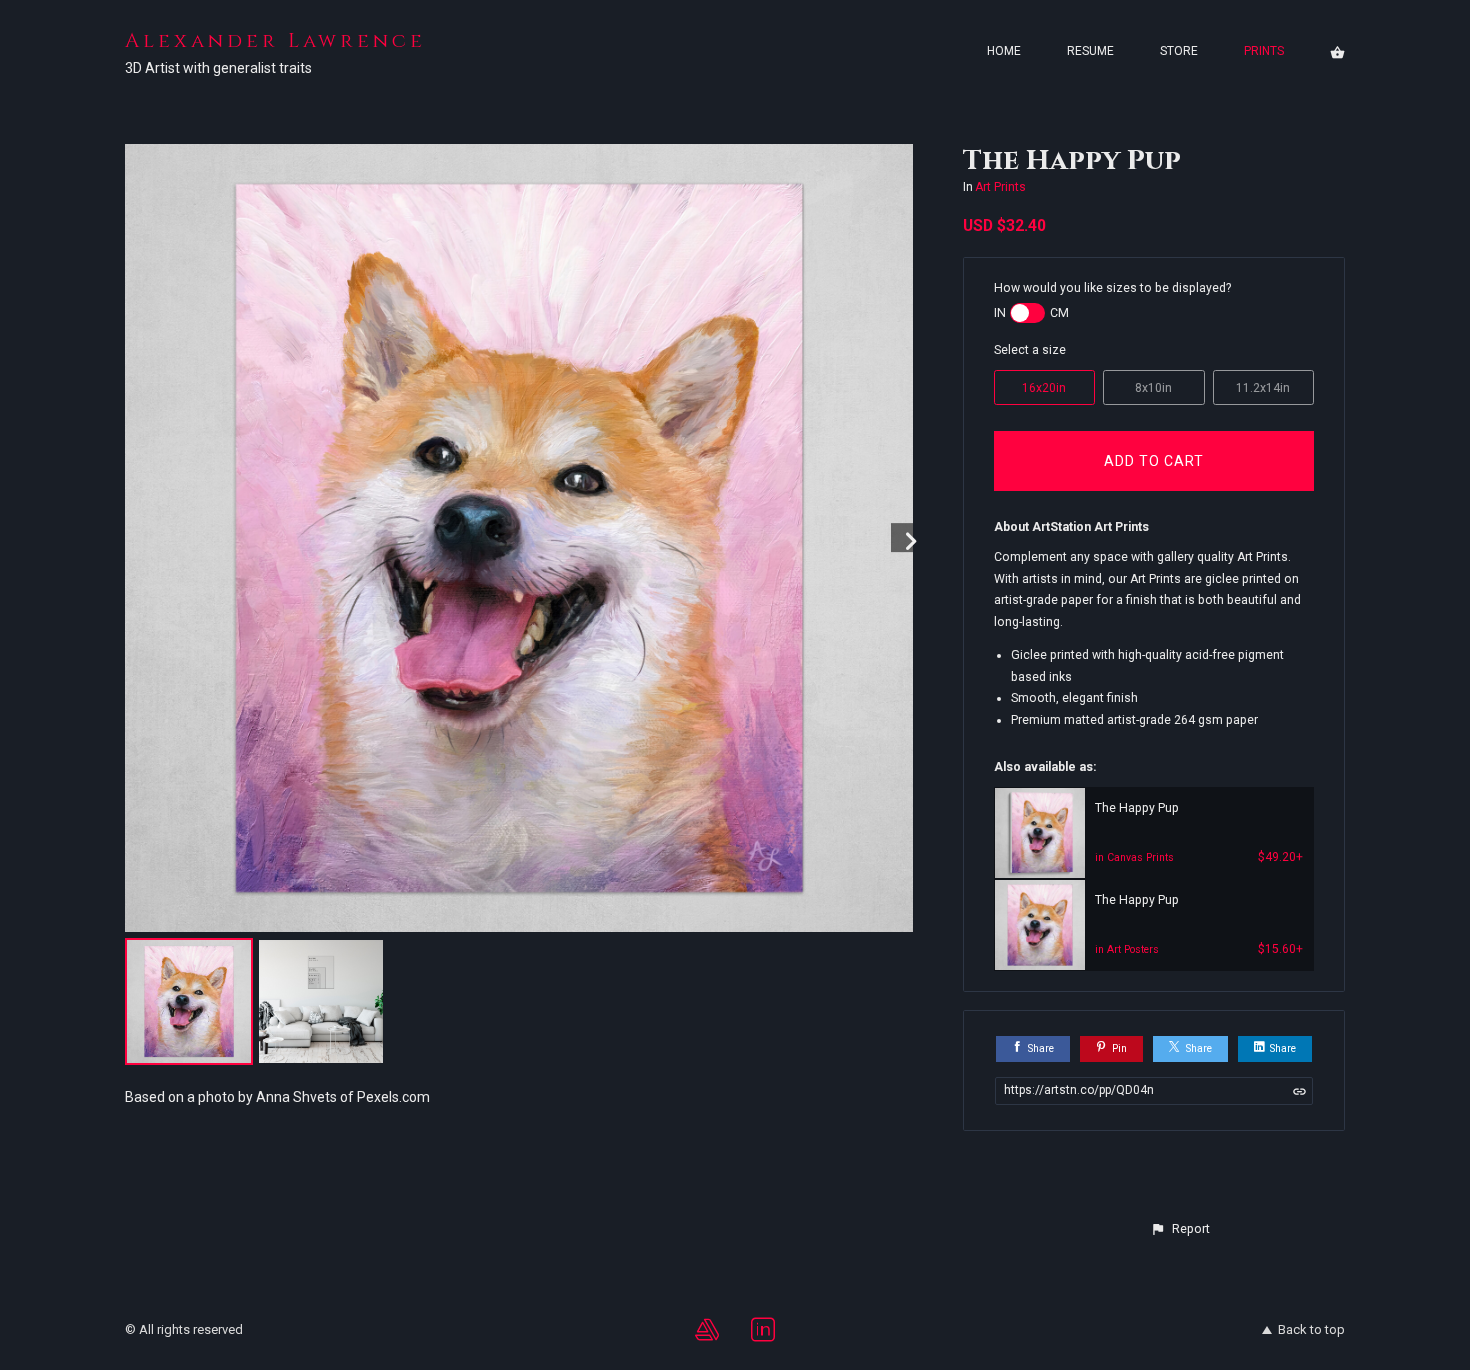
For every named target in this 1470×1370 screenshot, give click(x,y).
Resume (1090, 51)
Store (1179, 51)
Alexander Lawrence (275, 40)
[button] (1180, 1229)
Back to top (1311, 1329)
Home (1004, 51)
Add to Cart (1154, 461)
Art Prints (1000, 187)
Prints (1264, 51)
